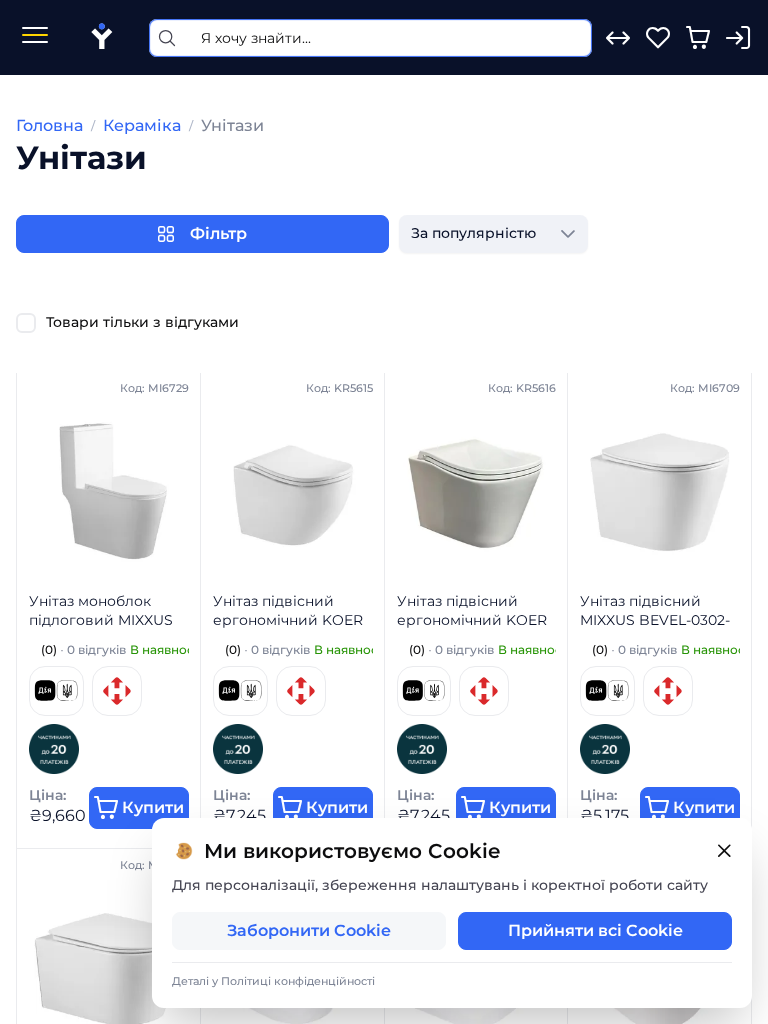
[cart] (698, 38)
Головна (49, 125)
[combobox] (473, 234)
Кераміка (142, 125)
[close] (724, 851)
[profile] (738, 38)
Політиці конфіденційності (298, 981)
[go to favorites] (658, 38)
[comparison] (618, 38)
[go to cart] (698, 38)
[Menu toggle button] (35, 37)
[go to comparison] (618, 38)
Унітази (232, 125)
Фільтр (218, 233)
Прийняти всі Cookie (595, 930)
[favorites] (658, 38)
